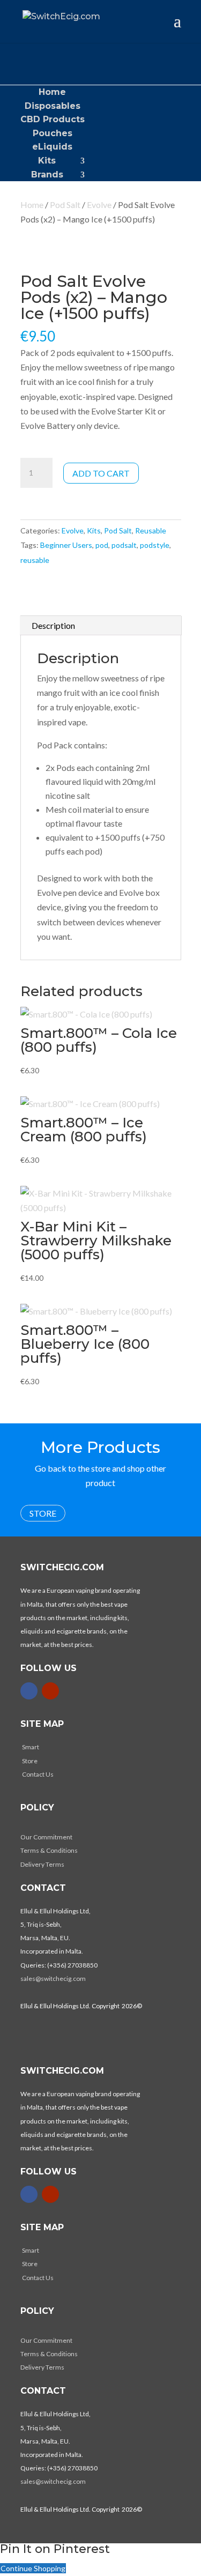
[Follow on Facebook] (29, 1691)
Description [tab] (53, 625)
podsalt (124, 545)
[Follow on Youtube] (50, 1691)
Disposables (53, 106)
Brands (47, 175)
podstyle (155, 545)
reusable (35, 560)
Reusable (151, 530)
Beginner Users (66, 545)
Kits (47, 161)
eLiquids (52, 147)
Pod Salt (65, 205)
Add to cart (101, 473)
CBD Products (53, 119)
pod (102, 545)
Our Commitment (46, 1837)
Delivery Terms (42, 1864)
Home (52, 92)
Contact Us (38, 1774)
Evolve (99, 205)
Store (43, 1513)
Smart (31, 1747)
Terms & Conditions (49, 1850)
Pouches (53, 133)
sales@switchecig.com (53, 1979)
